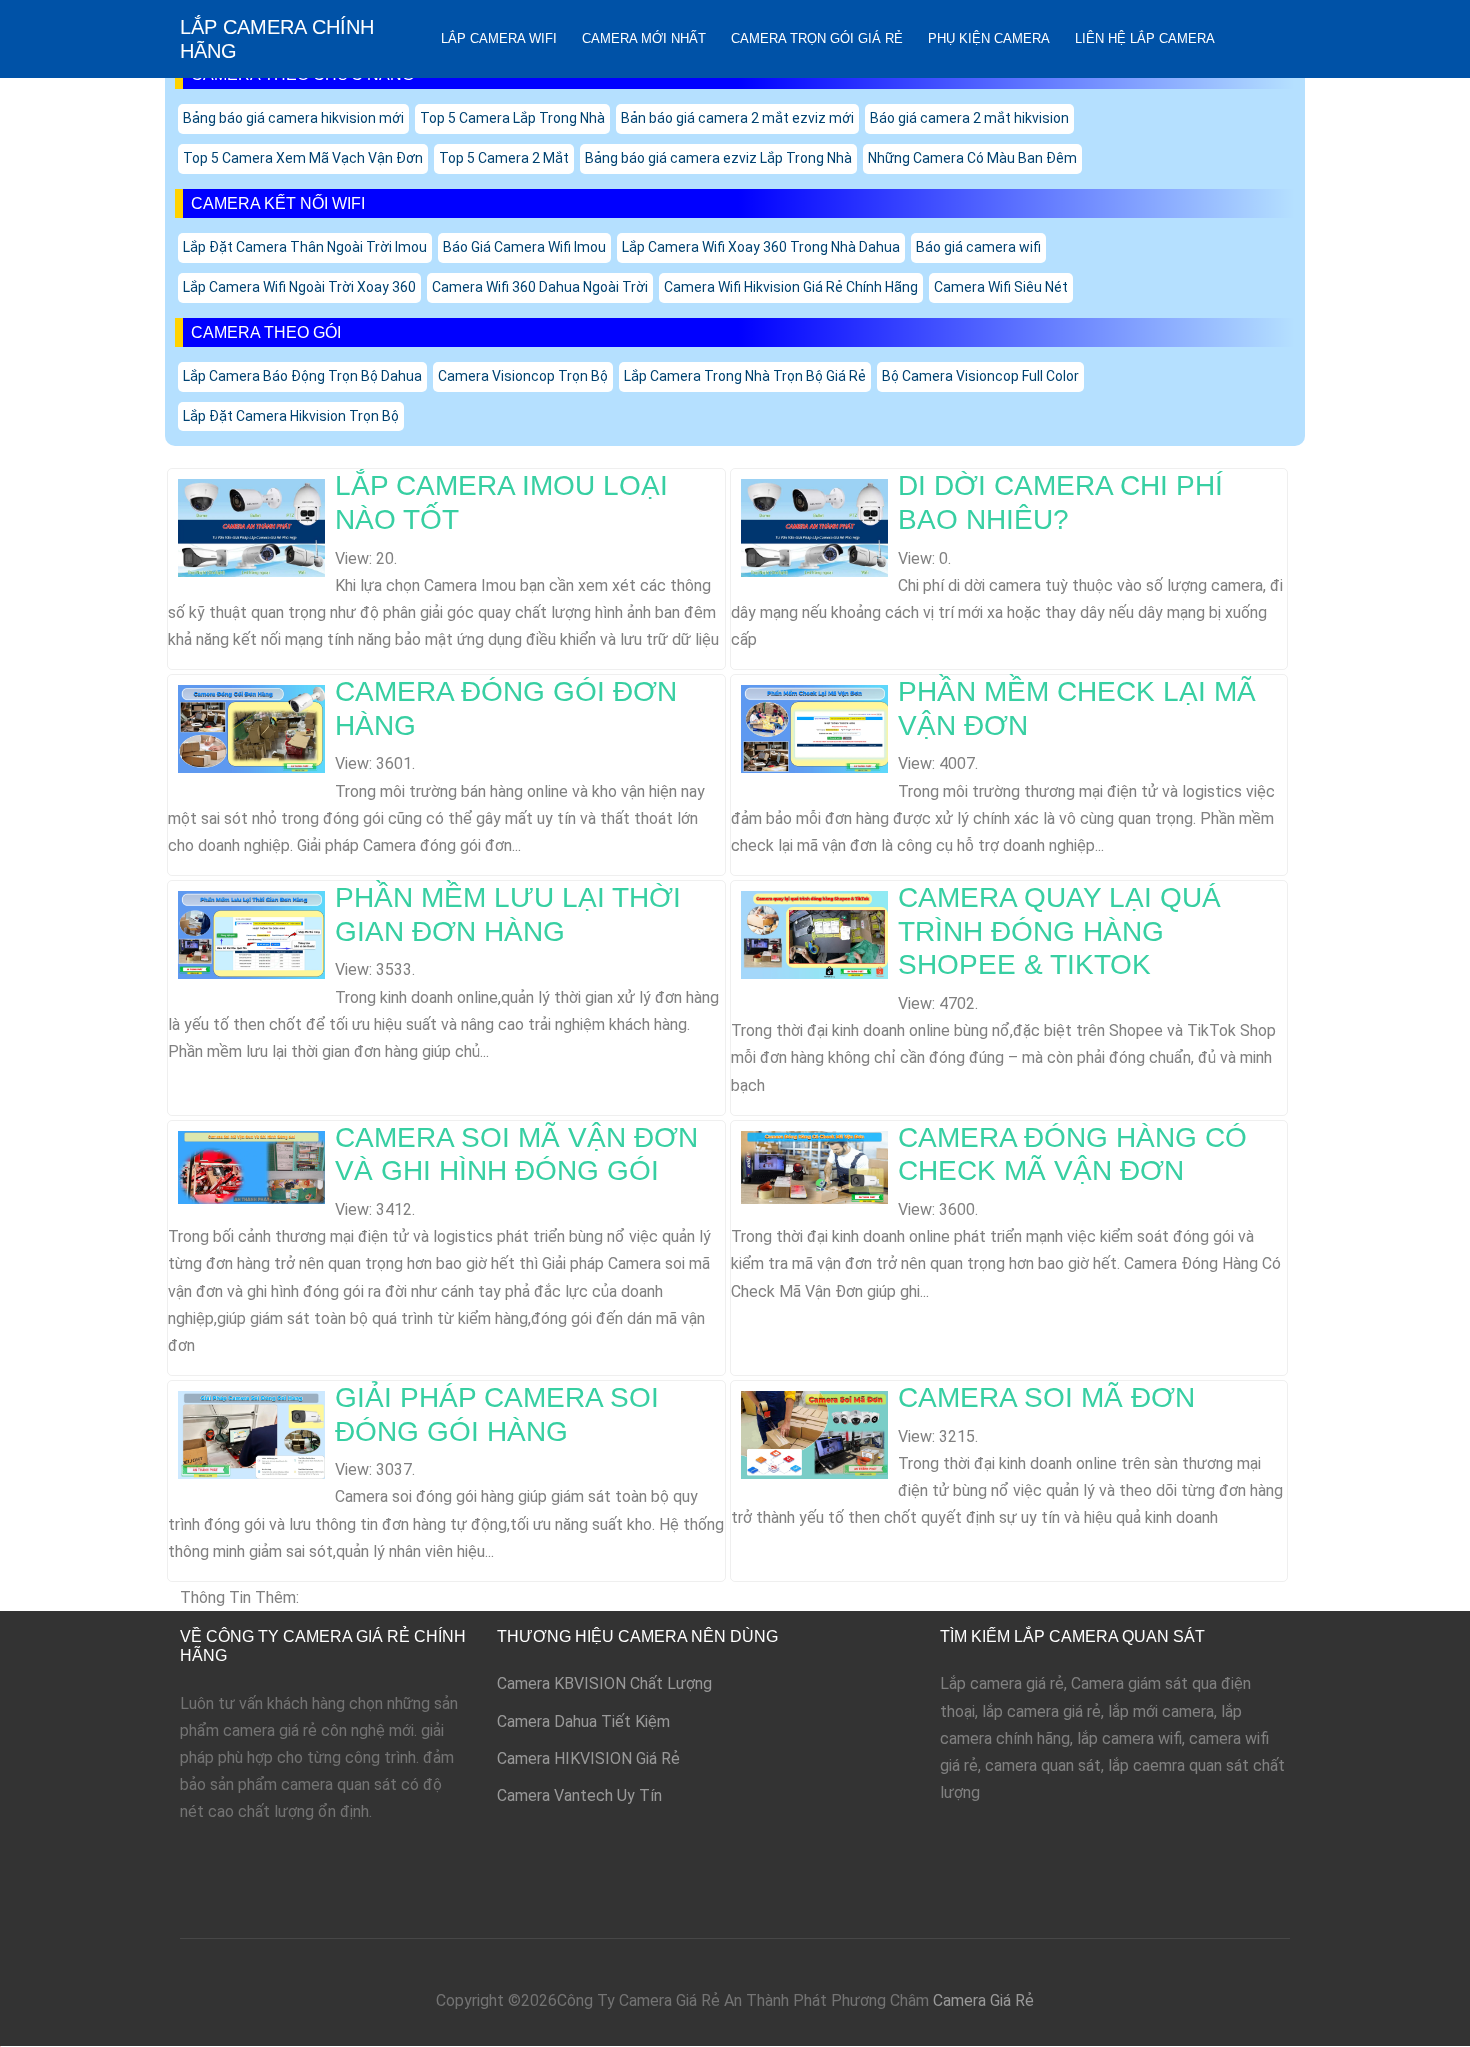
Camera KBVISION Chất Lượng (604, 1683)
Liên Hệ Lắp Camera (1145, 38)
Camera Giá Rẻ (983, 2000)
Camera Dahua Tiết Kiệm (583, 1721)
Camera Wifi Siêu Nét (1001, 287)
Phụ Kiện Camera (989, 38)
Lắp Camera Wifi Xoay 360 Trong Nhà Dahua (761, 247)
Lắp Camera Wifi (499, 38)
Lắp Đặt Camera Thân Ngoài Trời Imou (305, 247)
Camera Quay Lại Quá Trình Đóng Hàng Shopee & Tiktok (1059, 931)
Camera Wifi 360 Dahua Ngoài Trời (540, 287)
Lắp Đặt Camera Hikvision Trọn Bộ (291, 416)
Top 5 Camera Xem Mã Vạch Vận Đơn (303, 158)
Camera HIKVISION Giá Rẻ (588, 1758)
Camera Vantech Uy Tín (579, 1795)
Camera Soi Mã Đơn (1046, 1397)
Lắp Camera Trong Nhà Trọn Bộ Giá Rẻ (745, 376)
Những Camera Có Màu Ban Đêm (972, 158)
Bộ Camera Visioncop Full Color (980, 376)
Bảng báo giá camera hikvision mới (293, 118)
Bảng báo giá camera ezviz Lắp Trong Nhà (718, 158)
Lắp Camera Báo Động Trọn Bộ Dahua (302, 376)
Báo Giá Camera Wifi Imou (524, 247)
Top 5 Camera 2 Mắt (504, 158)
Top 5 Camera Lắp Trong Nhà (512, 118)
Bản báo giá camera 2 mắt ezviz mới (737, 118)
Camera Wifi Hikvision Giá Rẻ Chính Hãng (791, 287)
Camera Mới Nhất (644, 38)
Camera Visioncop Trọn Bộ (523, 376)
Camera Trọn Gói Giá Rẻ (817, 38)
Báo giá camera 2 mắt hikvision (969, 118)
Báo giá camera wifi (978, 247)
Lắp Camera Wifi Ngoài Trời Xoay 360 (299, 287)
